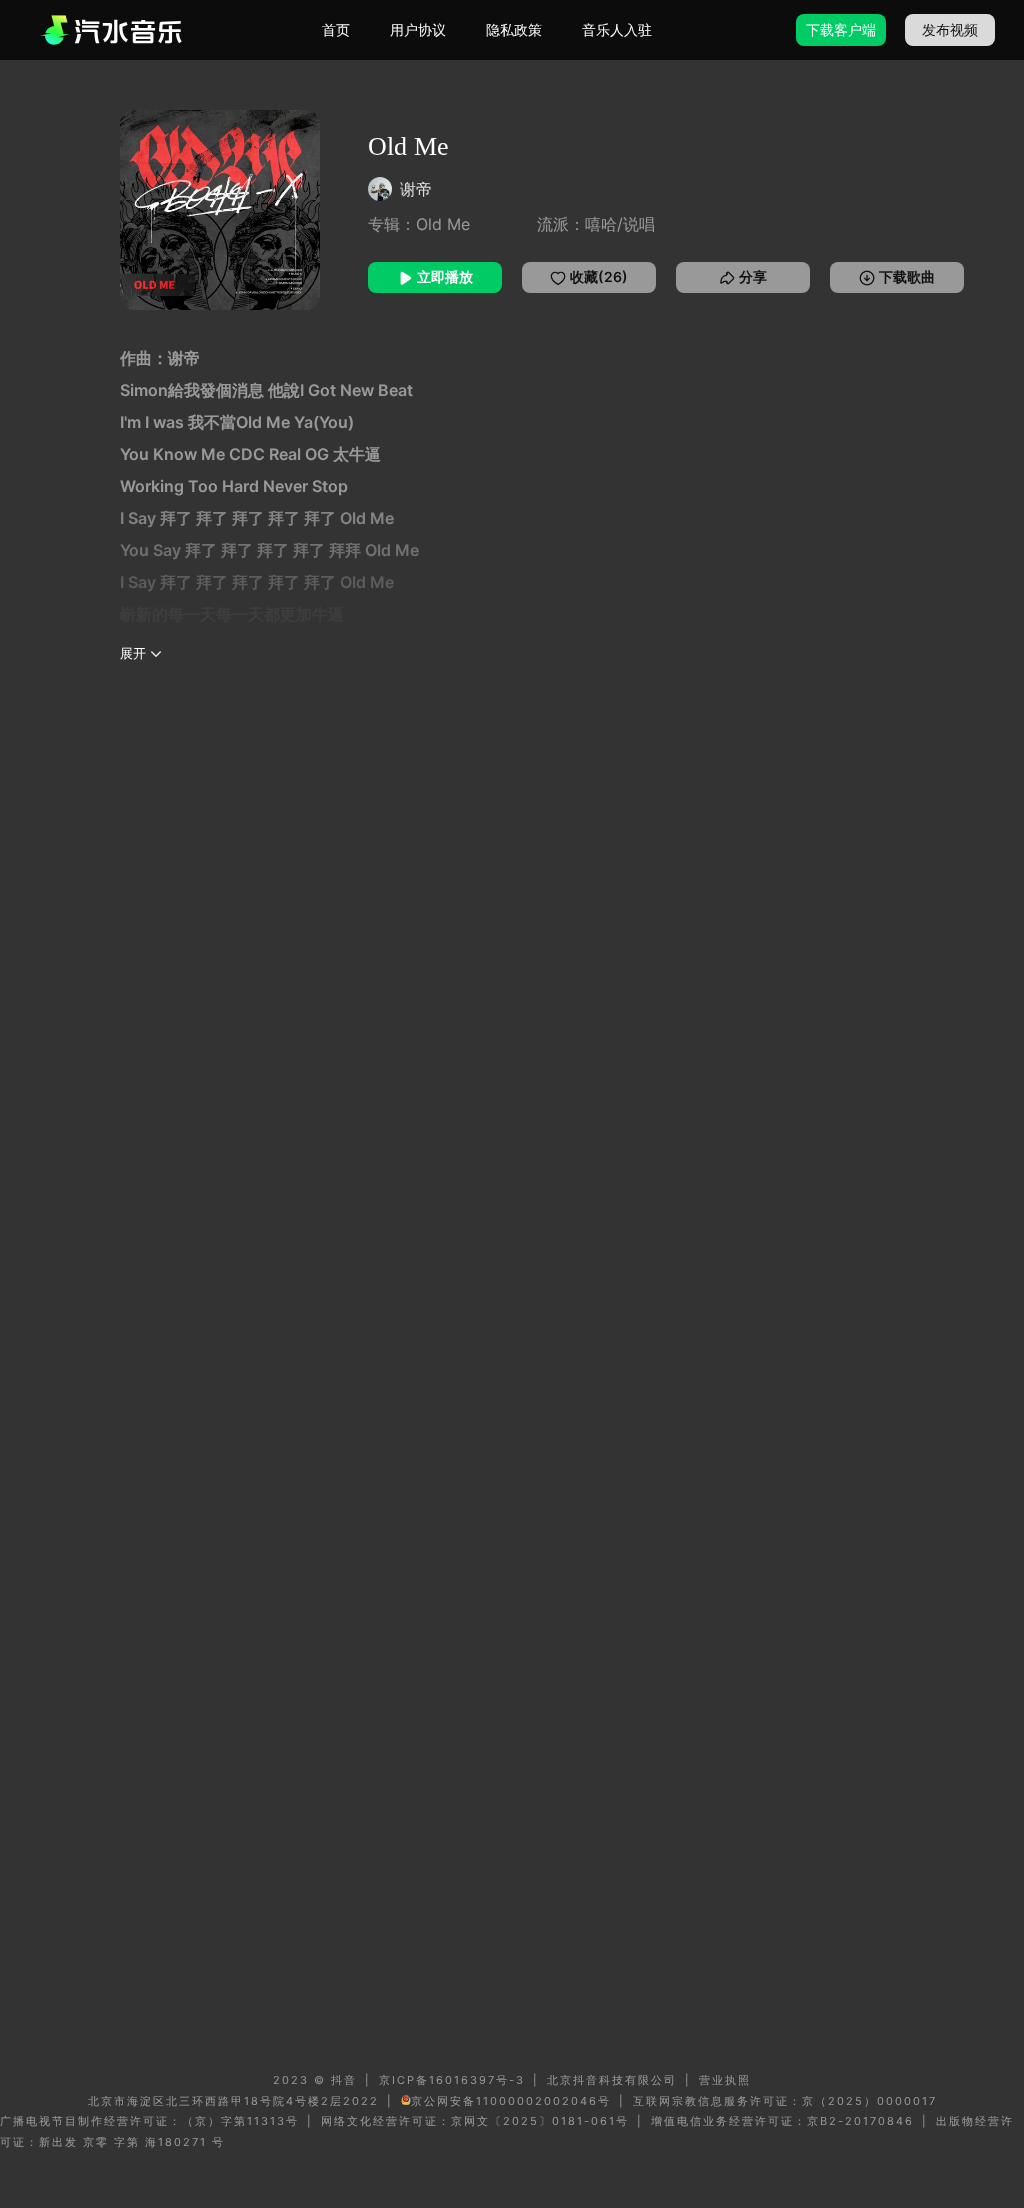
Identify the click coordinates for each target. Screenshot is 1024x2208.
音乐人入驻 (617, 29)
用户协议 (418, 29)
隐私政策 (514, 29)
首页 (336, 29)
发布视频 (950, 29)
